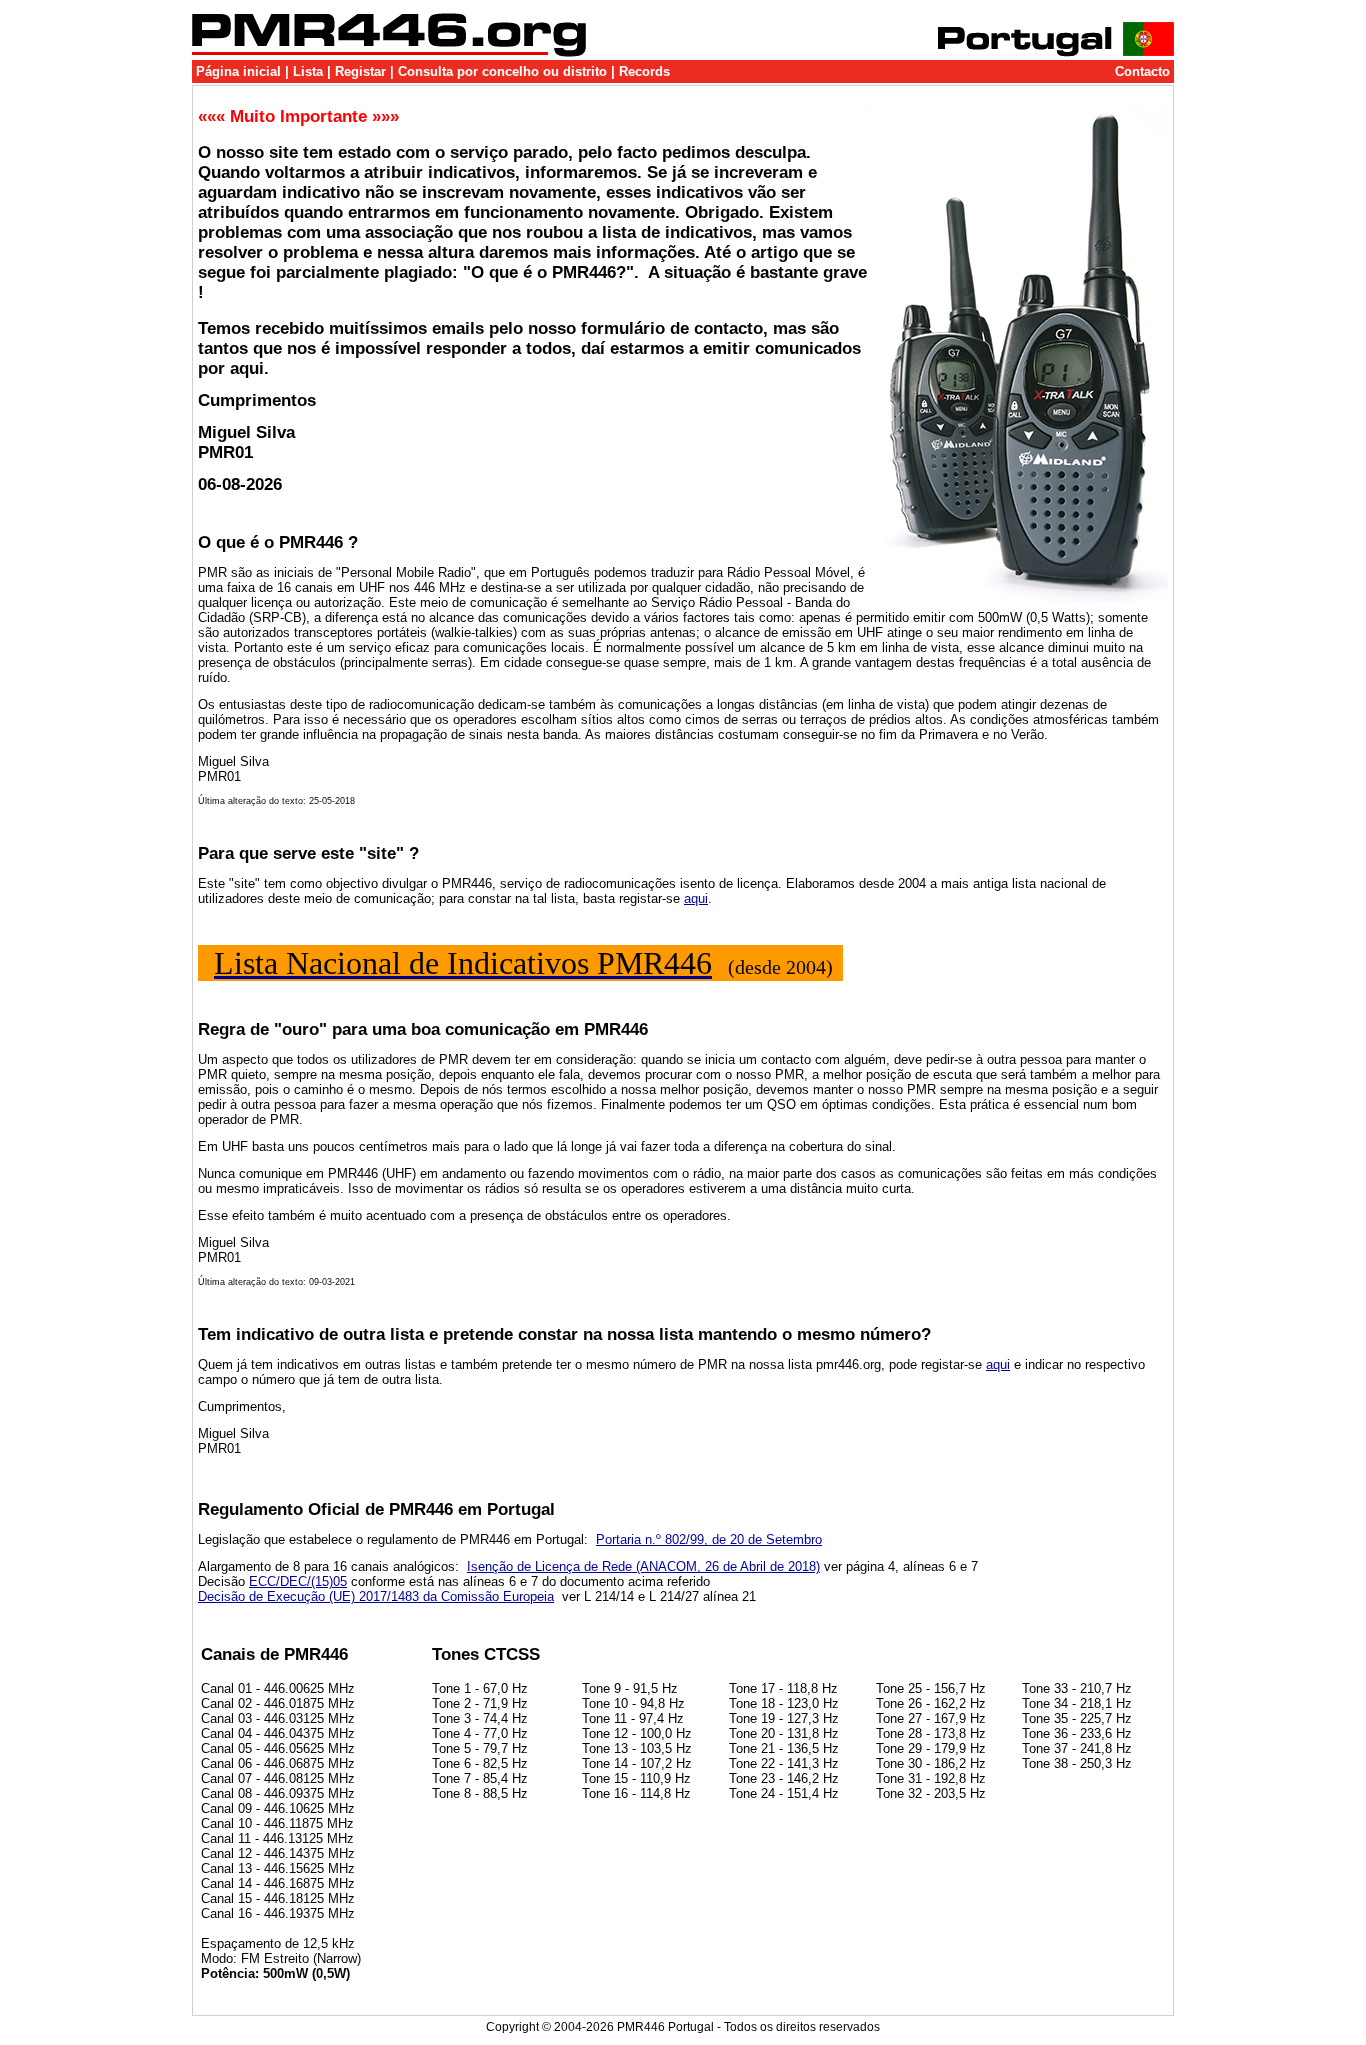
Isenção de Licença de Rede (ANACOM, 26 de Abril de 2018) (643, 1566)
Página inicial (238, 71)
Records (644, 71)
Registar (360, 71)
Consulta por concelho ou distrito (502, 71)
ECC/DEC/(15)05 (298, 1581)
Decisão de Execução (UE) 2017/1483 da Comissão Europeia (376, 1596)
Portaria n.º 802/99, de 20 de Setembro (709, 1539)
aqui (696, 898)
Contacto (1142, 71)
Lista (308, 71)
